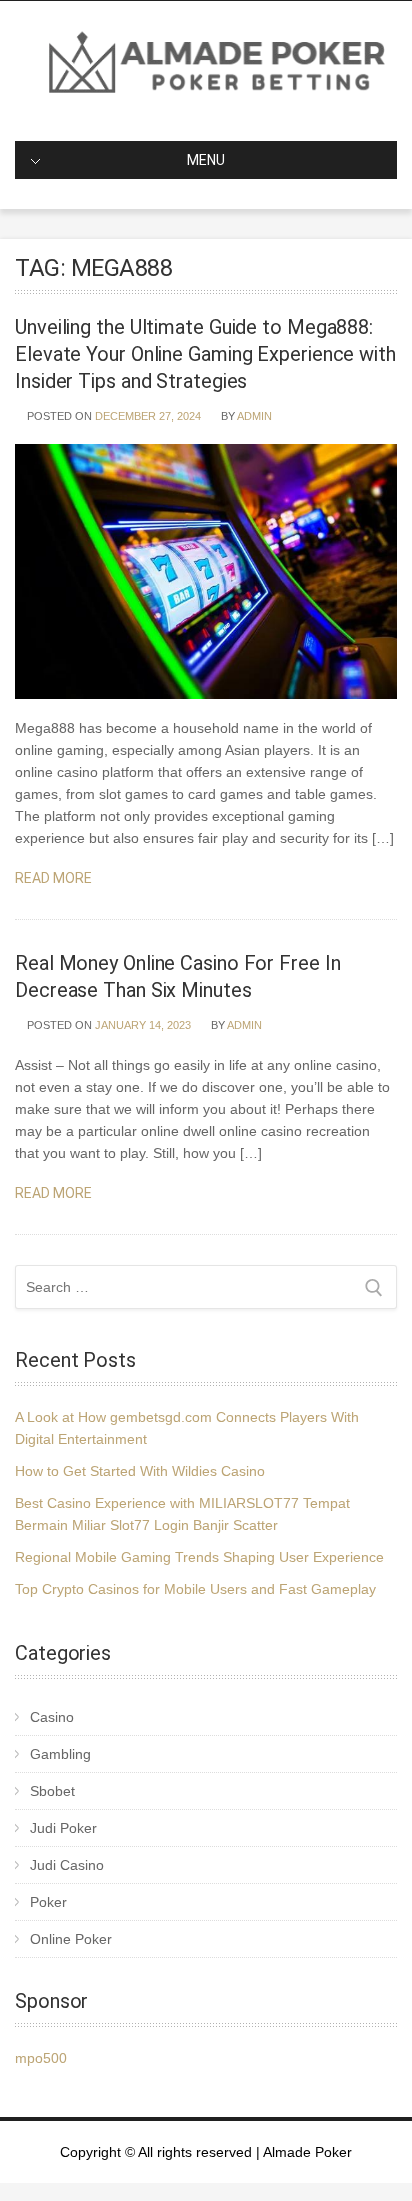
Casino (52, 1717)
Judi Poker (63, 1828)
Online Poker (71, 1939)
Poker (48, 1902)
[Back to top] (369, 2158)
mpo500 (41, 2058)
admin (254, 416)
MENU (206, 160)
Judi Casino (67, 1865)
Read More (55, 878)
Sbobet (52, 1791)
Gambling (60, 1754)
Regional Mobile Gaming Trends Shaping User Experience (199, 1557)
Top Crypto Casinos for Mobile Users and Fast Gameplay (195, 1589)
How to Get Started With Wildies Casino (140, 1471)
